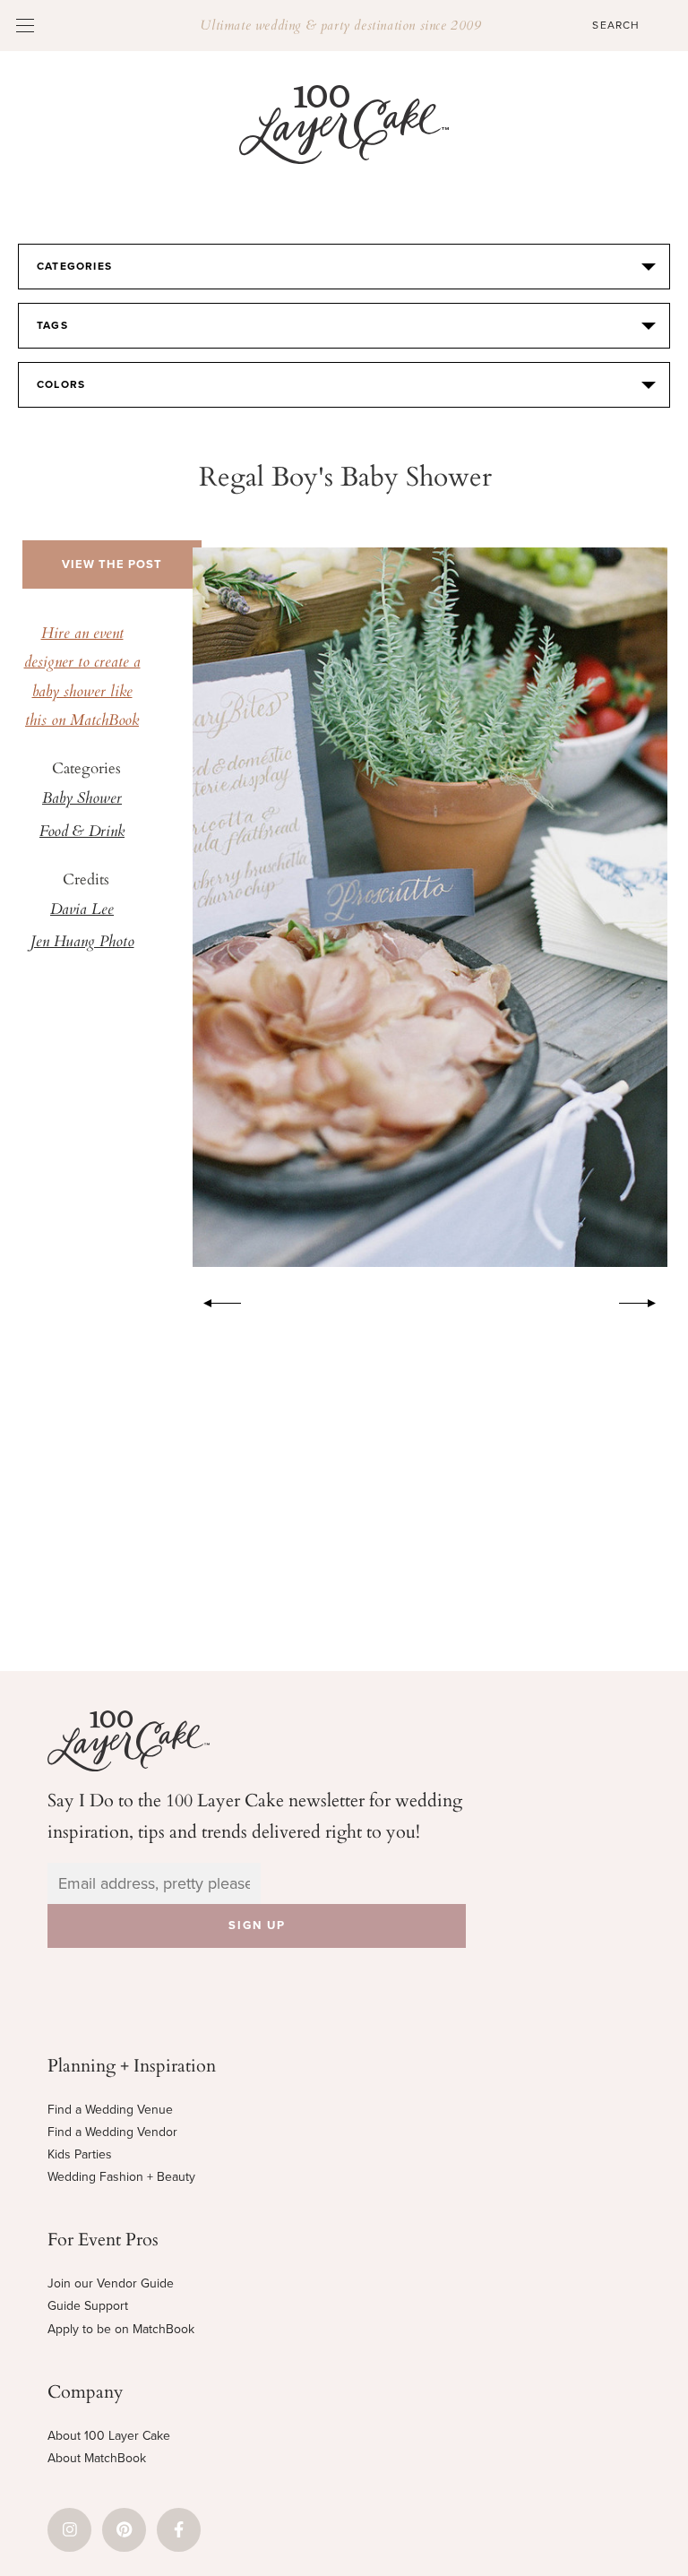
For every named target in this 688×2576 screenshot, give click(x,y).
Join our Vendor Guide (111, 2283)
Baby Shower (82, 799)
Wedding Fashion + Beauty (121, 2177)
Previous (213, 1300)
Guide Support (88, 2306)
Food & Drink (82, 832)
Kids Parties (80, 2154)
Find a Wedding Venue (110, 2110)
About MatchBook (97, 2458)
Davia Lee (82, 910)
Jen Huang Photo (82, 943)
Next (647, 1300)
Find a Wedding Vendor (112, 2132)
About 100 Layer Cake (109, 2436)
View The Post (112, 564)
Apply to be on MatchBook (121, 2329)
